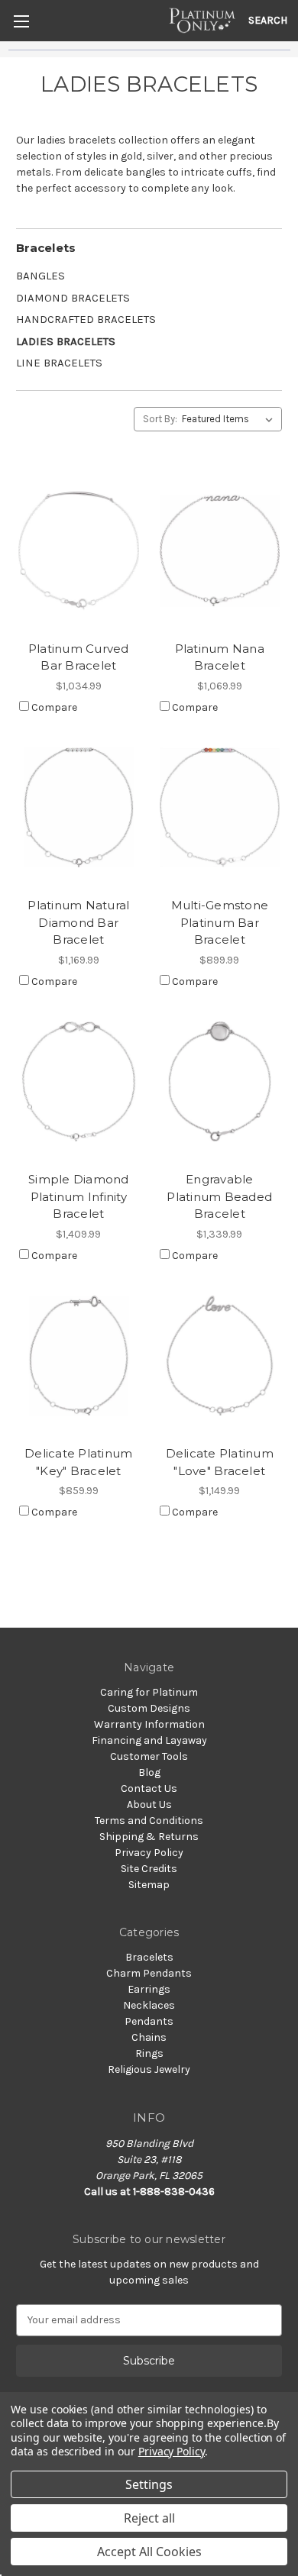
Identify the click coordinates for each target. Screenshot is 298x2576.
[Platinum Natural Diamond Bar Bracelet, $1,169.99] (79, 808)
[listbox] (230, 419)
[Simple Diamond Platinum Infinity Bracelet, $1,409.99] (79, 1082)
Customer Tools (149, 1756)
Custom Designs (149, 1708)
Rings (149, 2053)
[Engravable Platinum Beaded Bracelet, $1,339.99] (220, 1082)
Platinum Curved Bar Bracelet (79, 657)
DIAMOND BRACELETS (73, 298)
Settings (149, 2484)
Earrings (149, 1989)
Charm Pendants (149, 1973)
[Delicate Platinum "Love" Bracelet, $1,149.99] (220, 1356)
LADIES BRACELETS (66, 341)
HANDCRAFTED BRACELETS (86, 319)
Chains (149, 2037)
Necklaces (149, 2005)
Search (268, 20)
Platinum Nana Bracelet (220, 657)
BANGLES (40, 276)
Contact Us (149, 1788)
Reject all (149, 2518)
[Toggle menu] (21, 21)
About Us (149, 1804)
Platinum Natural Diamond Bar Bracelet (78, 922)
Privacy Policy (149, 1853)
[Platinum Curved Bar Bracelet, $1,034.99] (79, 550)
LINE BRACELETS (59, 363)
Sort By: (160, 419)
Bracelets (46, 248)
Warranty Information (149, 1724)
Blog (149, 1772)
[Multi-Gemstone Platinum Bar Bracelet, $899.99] (220, 808)
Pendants (149, 2021)
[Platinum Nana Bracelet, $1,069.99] (220, 550)
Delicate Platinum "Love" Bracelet (220, 1462)
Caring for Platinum (149, 1692)
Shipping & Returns (149, 1837)
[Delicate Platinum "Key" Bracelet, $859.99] (79, 1356)
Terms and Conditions (149, 1821)
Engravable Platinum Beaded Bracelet (219, 1196)
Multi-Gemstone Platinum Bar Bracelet (220, 922)
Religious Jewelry (149, 2069)
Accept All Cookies (149, 2552)
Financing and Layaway (149, 1740)
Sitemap (149, 1885)
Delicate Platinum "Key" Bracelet (78, 1462)
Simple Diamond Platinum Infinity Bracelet (79, 1196)
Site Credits (149, 1869)
